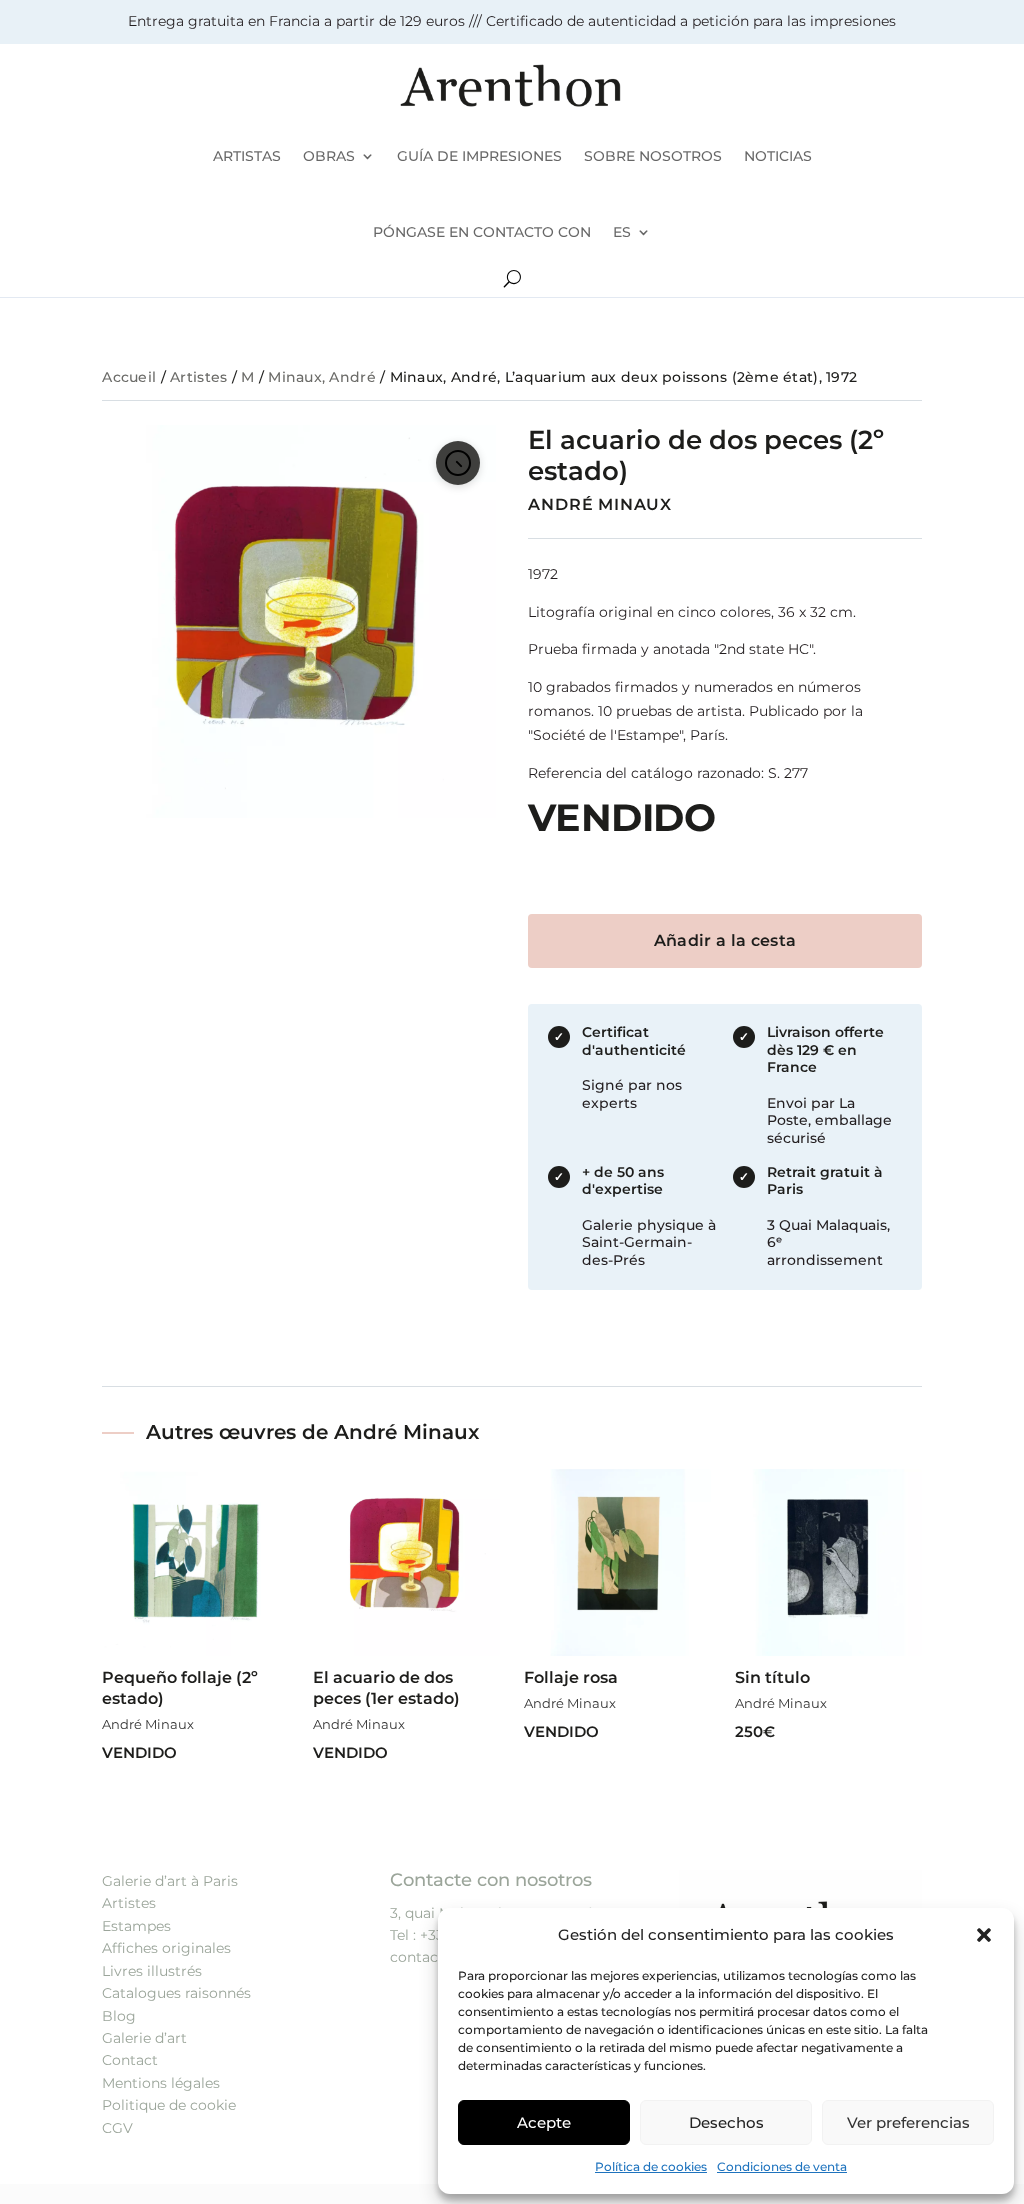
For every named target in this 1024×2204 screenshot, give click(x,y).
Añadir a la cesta (725, 940)
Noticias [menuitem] (778, 156)
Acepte (544, 2122)
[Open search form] (512, 278)
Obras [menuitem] (329, 156)
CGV (117, 2128)
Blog (119, 2016)
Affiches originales (166, 1948)
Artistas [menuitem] (247, 156)
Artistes (198, 377)
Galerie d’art (144, 2038)
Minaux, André (322, 377)
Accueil (129, 377)
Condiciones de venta (782, 2166)
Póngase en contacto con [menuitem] (482, 232)
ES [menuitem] (622, 232)
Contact (130, 2060)
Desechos (726, 2122)
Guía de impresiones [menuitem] (479, 156)
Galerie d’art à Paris (170, 1881)
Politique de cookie (169, 2105)
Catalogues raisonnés (176, 1993)
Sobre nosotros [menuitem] (653, 156)
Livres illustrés (152, 1971)
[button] (984, 1935)
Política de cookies (651, 2166)
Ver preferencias (908, 2122)
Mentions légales (161, 2083)
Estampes (136, 1926)
